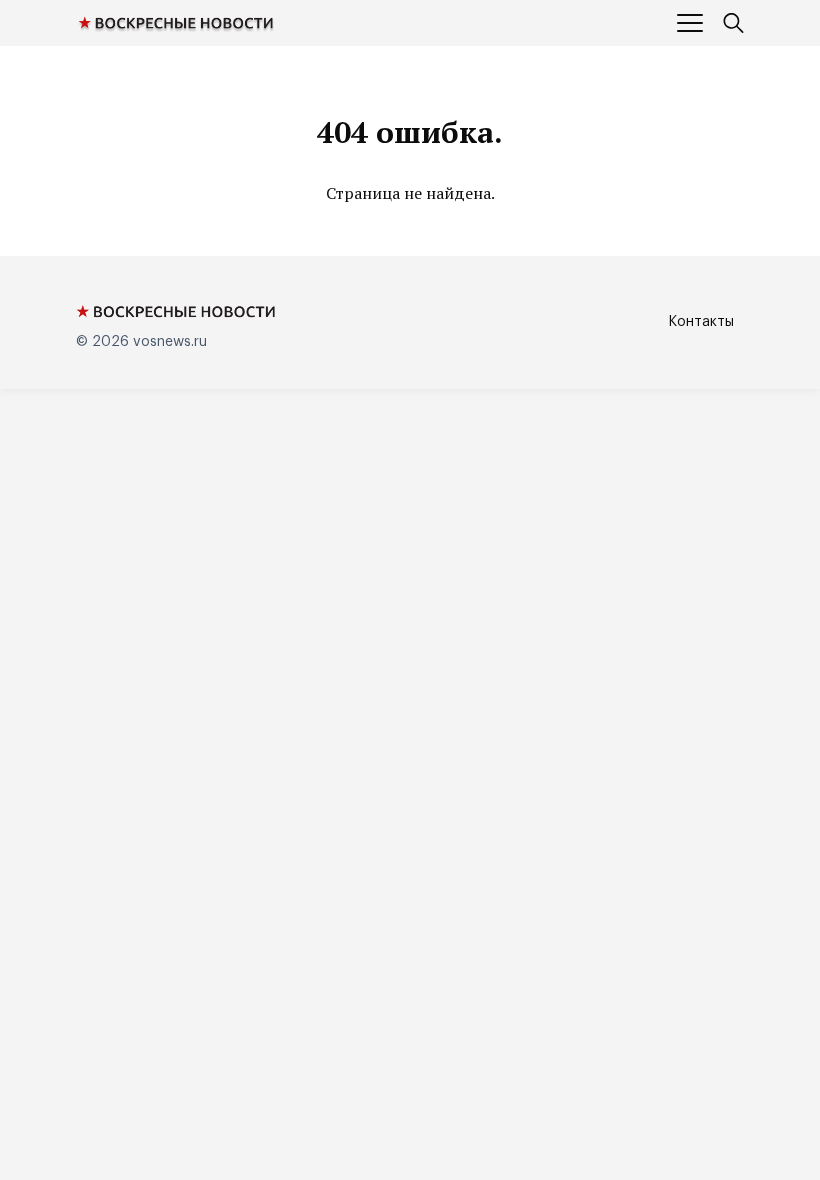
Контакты (701, 322)
